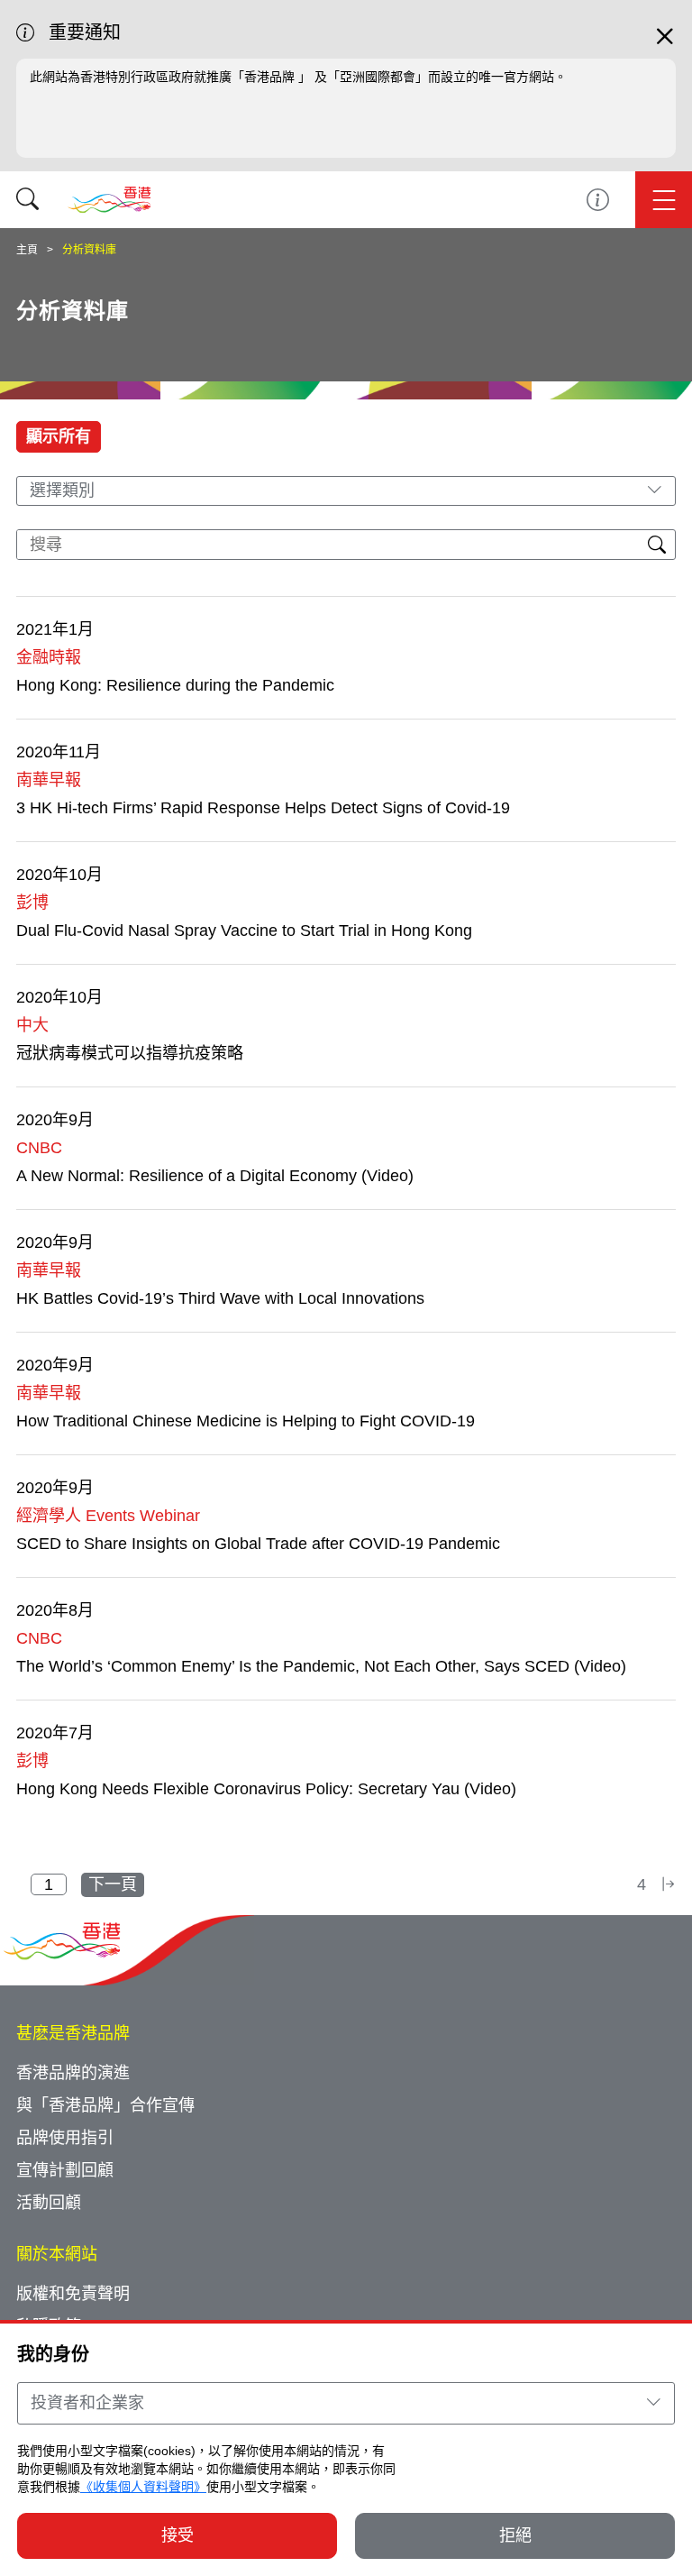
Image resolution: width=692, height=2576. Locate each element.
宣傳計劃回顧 (65, 2170)
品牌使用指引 (65, 2138)
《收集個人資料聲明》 (143, 2487)
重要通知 (598, 200)
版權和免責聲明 (73, 2294)
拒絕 (515, 2535)
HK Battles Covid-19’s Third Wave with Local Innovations (220, 1298)
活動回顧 (49, 2203)
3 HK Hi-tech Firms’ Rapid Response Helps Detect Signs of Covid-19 (263, 808)
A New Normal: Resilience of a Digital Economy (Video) (215, 1176)
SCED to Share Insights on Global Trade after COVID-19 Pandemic (258, 1544)
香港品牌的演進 (73, 2073)
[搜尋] (27, 200)
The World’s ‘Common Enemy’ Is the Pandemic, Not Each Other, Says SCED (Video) (321, 1666)
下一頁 (113, 1884)
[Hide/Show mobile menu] (664, 200)
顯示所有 (59, 436)
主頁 (27, 250)
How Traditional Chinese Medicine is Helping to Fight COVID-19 (246, 1421)
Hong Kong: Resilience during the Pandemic (175, 685)
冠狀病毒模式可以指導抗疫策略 (130, 1053)
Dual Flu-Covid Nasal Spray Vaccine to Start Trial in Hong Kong (244, 930)
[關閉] (665, 44)
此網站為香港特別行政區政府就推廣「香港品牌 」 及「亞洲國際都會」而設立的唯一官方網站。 (298, 77)
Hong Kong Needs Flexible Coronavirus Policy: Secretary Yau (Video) (266, 1789)
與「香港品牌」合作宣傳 (105, 2105)
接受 (178, 2535)
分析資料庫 (89, 250)
